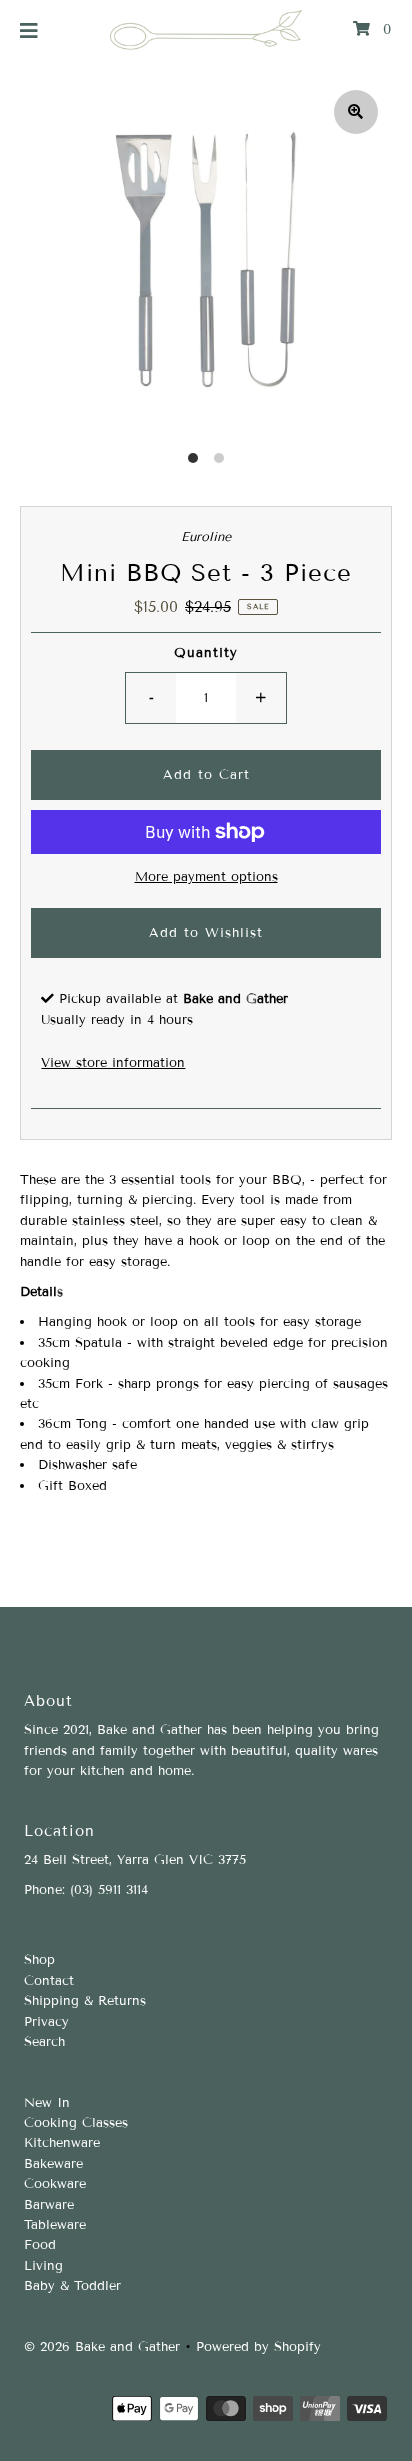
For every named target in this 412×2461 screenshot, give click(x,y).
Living (43, 2266)
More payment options (206, 877)
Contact (49, 1981)
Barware (49, 2205)
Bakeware (53, 2164)
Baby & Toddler (72, 2286)
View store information (113, 1063)
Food (40, 2245)
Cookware (55, 2184)
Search (44, 2042)
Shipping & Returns (85, 2001)
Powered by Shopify (258, 2347)
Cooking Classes (76, 2123)
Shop (39, 1960)
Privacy (46, 2022)
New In (47, 2103)
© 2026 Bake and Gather (102, 2347)
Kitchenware (62, 2143)
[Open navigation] (29, 30)
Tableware (55, 2225)
